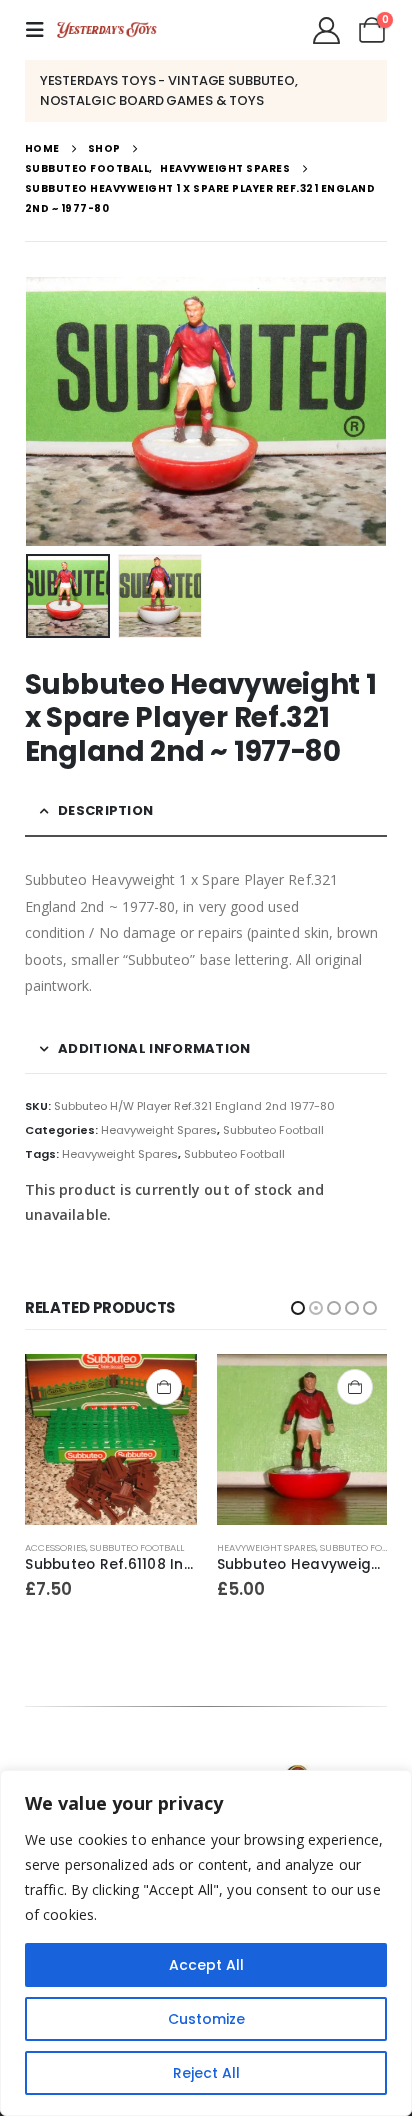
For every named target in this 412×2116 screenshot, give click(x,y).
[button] (41, 30)
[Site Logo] (107, 30)
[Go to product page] (111, 1439)
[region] (206, 1943)
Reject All (206, 2073)
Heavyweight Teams (265, 1547)
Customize (206, 2019)
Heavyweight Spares (159, 1130)
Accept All (206, 1965)
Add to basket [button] (164, 1387)
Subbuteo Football (273, 1130)
